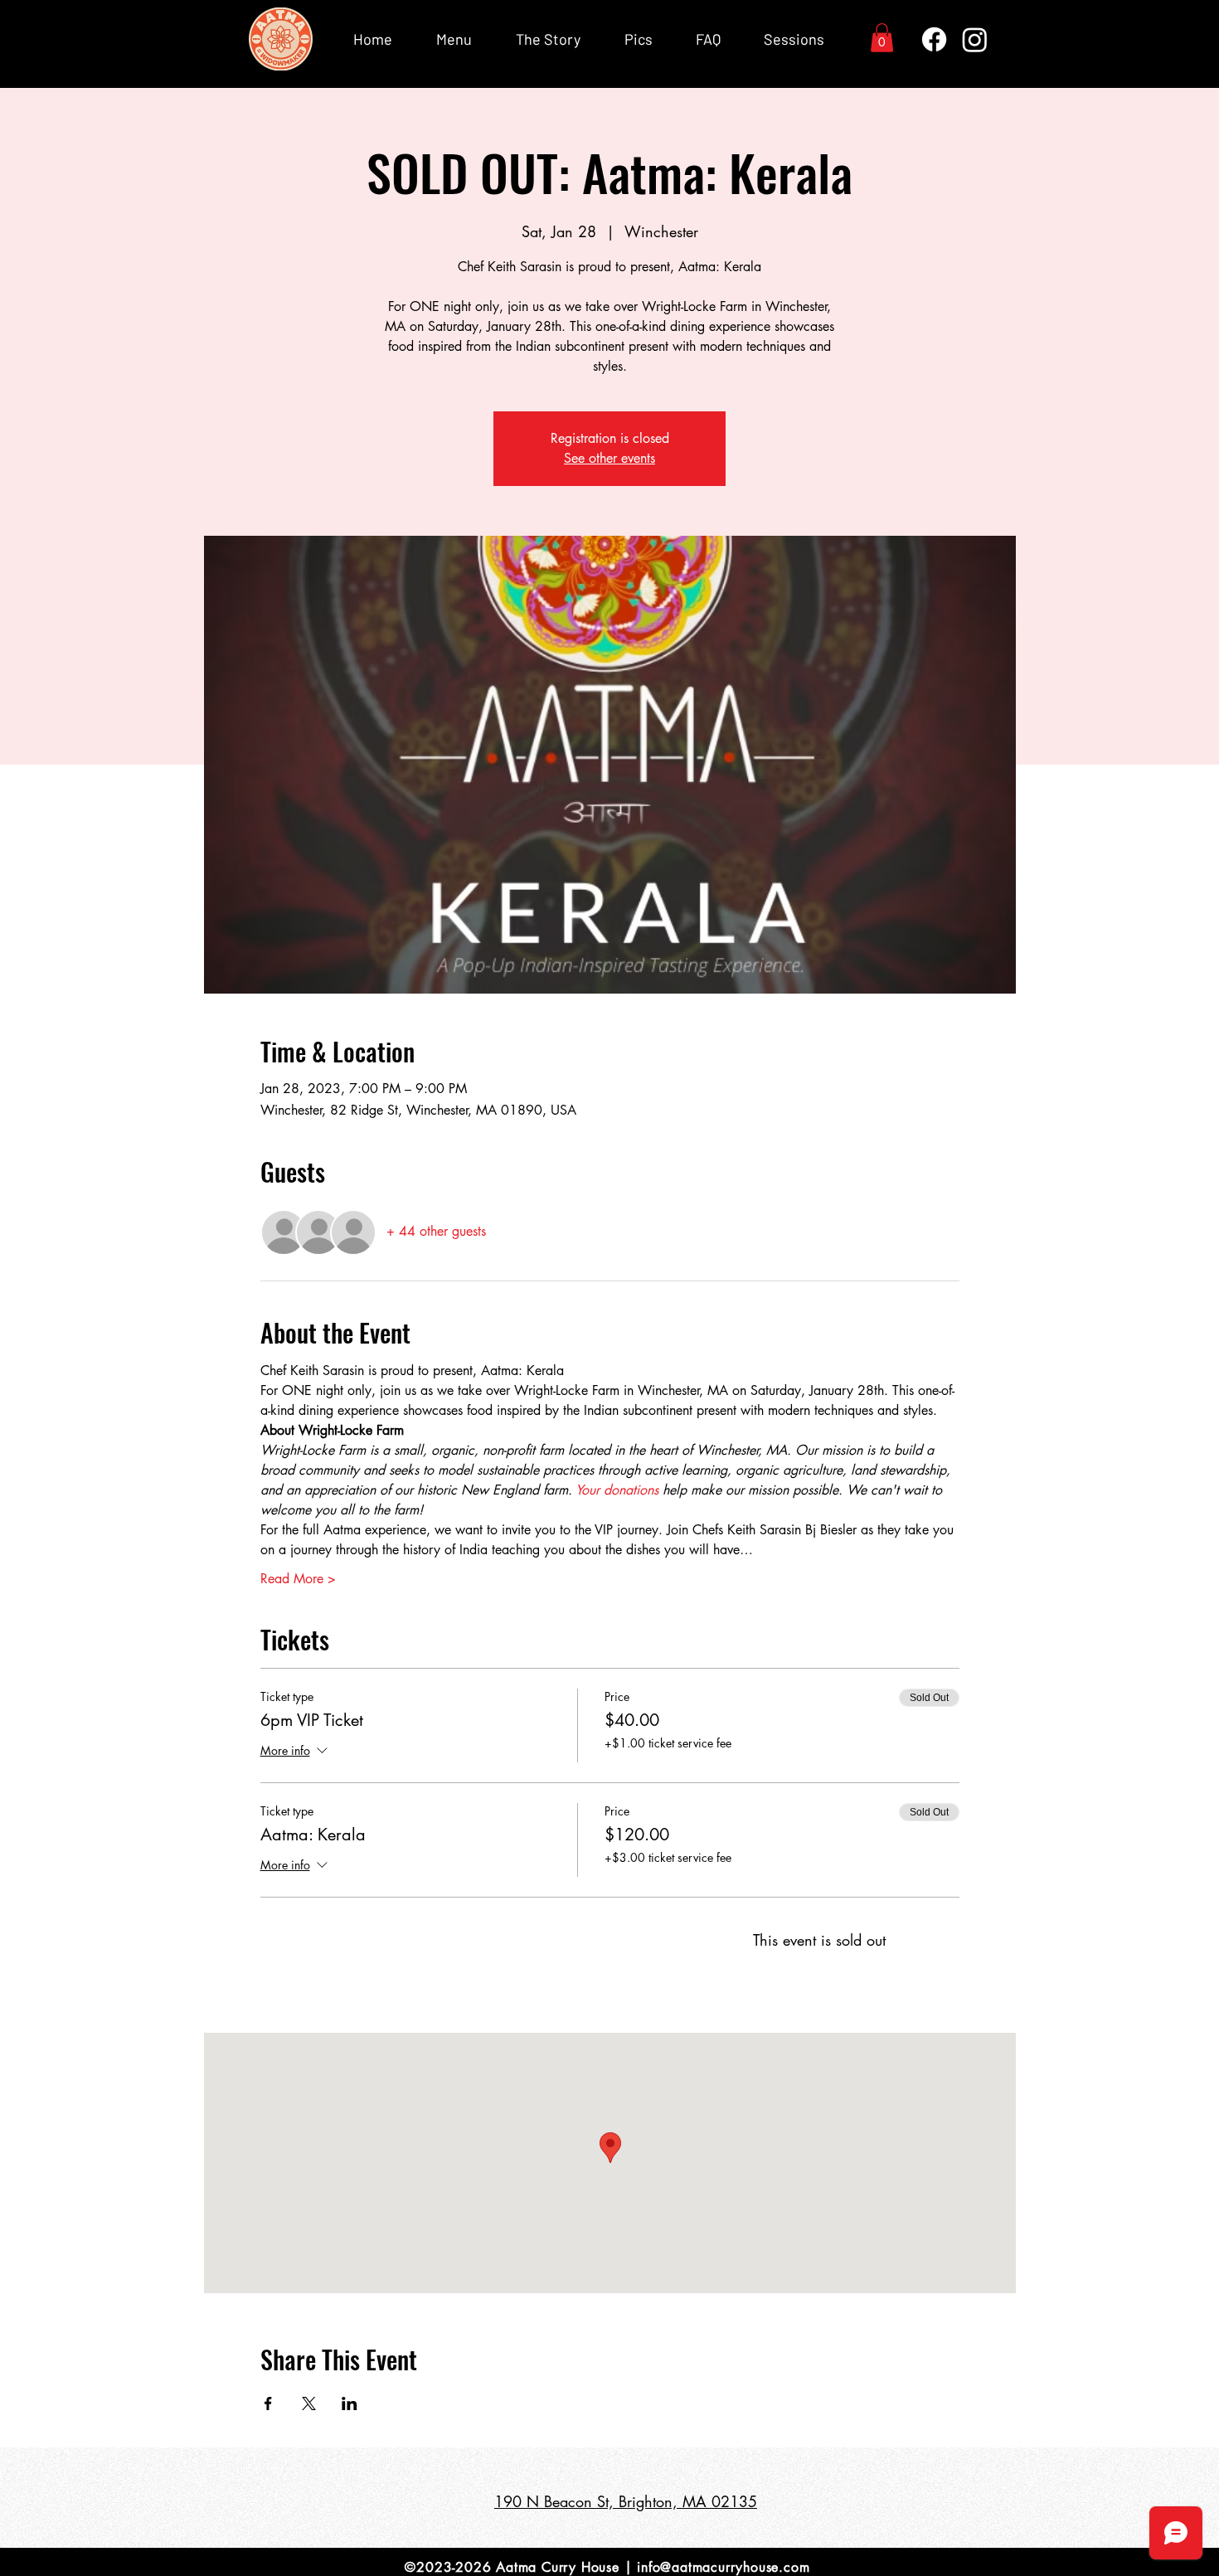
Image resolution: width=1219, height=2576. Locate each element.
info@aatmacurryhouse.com (723, 2567)
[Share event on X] (309, 2403)
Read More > (298, 1579)
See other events (609, 458)
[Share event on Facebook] (268, 2403)
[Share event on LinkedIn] (350, 2403)
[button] (882, 38)
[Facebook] (934, 39)
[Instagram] (975, 39)
